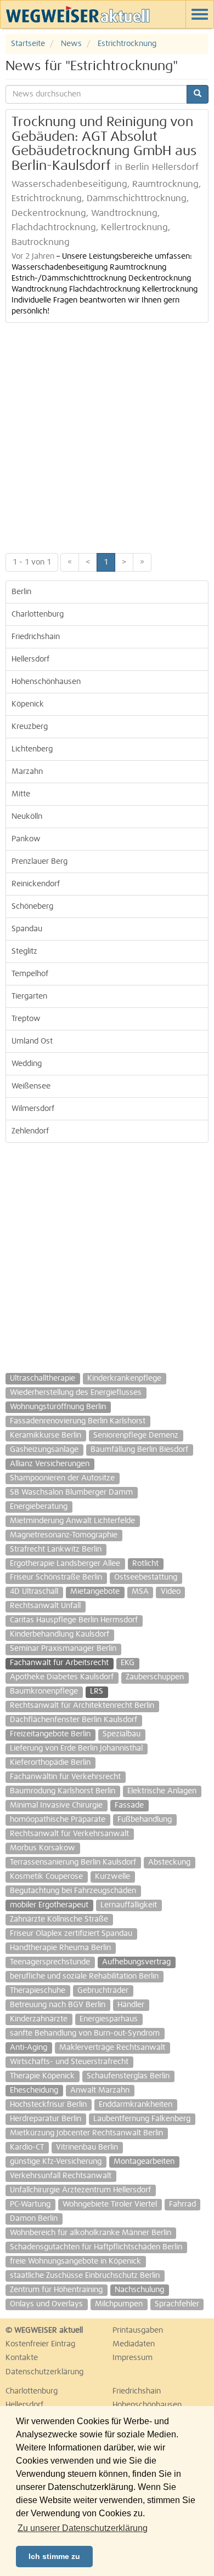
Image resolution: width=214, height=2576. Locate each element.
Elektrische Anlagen (162, 1791)
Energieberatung (39, 1507)
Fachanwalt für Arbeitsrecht (59, 1663)
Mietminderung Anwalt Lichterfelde (72, 1521)
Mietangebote (95, 1592)
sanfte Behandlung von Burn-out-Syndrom (85, 2033)
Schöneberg (32, 907)
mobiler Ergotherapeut (49, 1905)
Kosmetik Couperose (46, 1877)
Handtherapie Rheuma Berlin (60, 1948)
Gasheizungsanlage (44, 1450)
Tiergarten (29, 996)
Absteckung (169, 1862)
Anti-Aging (29, 2048)
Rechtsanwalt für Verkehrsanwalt (69, 1834)
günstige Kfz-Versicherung (56, 2162)
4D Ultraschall (34, 1592)
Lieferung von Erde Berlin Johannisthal (76, 1748)
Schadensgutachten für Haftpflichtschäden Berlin (96, 2247)
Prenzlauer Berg (40, 862)
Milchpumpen (119, 2304)
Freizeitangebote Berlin (50, 1734)
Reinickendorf (36, 884)
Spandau (27, 929)
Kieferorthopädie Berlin (50, 1763)
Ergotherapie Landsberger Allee (65, 1564)
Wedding (27, 1064)
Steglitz (24, 951)
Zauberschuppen (155, 1677)
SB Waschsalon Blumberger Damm (71, 1492)
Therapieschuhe (38, 1991)
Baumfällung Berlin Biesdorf (139, 1450)
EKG (128, 1663)
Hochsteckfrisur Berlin (48, 2105)
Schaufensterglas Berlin (128, 2076)
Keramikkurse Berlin (46, 1435)
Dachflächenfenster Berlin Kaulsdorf (74, 1720)
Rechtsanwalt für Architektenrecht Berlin (82, 1706)
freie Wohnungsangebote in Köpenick (75, 2261)
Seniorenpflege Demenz (136, 1435)
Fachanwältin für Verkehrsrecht (65, 1777)
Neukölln (27, 817)
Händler (131, 2005)
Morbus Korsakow (43, 1848)
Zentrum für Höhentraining (56, 2290)
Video (171, 1592)
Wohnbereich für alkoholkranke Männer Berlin (91, 2233)
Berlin (21, 592)
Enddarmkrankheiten (136, 2105)
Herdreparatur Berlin (46, 2119)
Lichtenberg (32, 749)
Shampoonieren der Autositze (62, 1478)
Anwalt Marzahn (100, 2090)
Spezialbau (122, 1734)
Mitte (21, 794)
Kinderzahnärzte (39, 2019)
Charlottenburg (38, 614)
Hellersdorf (30, 659)
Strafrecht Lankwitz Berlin (56, 1549)
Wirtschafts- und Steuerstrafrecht (69, 2062)
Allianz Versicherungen (50, 1464)
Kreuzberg (30, 727)
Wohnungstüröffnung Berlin (58, 1407)
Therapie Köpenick (42, 2076)
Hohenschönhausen (46, 682)
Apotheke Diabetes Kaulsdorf (62, 1677)
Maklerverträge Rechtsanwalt (112, 2048)
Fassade (129, 1805)
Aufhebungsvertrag (136, 1962)
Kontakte (22, 2358)
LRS (97, 1691)
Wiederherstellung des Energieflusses (76, 1393)
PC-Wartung (30, 2204)
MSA (140, 1592)
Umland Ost (32, 1041)
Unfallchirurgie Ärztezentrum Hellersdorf (80, 2190)
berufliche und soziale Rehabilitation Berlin (84, 1976)
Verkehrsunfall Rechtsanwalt (61, 2176)
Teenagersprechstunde (50, 1962)
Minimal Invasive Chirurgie (56, 1805)
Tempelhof (30, 974)
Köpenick (28, 704)
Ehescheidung (34, 2090)
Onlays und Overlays (46, 2304)
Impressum (133, 2358)
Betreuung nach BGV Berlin (58, 2005)
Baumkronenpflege (44, 1691)
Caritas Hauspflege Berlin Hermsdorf (74, 1620)
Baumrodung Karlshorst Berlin (63, 1791)
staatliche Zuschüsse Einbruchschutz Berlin (85, 2276)
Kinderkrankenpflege (124, 1378)
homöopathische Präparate (58, 1820)
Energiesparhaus (109, 2019)
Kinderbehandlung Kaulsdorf (60, 1634)
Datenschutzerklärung (44, 2372)
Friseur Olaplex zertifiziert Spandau (71, 1934)
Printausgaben (138, 2330)
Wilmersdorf (33, 1109)
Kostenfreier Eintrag (40, 2344)
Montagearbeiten (144, 2162)
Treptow (26, 1019)
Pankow (26, 839)
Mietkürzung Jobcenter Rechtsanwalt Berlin (86, 2133)
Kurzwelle (112, 1877)
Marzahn (27, 772)
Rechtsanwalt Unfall (45, 1606)
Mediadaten (134, 2344)
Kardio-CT (27, 2147)
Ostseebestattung (146, 1577)
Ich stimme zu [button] (54, 2556)
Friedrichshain (36, 637)
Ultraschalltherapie (43, 1378)
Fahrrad (182, 2204)
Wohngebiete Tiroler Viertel (110, 2204)
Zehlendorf (30, 1131)
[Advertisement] (107, 435)
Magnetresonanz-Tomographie (64, 1535)
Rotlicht (145, 1564)
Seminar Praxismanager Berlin (63, 1649)
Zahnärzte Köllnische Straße (59, 1919)
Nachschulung (139, 2290)
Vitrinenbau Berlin (87, 2147)
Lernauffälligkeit (129, 1905)
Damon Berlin (34, 2219)
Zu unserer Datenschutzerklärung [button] (83, 2528)
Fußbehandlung (145, 1820)
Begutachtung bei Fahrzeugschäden (73, 1891)
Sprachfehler (177, 2304)
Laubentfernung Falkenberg (142, 2119)
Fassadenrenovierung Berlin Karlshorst (78, 1421)
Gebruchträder (103, 1991)
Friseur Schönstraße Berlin (56, 1577)
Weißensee (31, 1086)
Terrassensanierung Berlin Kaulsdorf (73, 1862)
